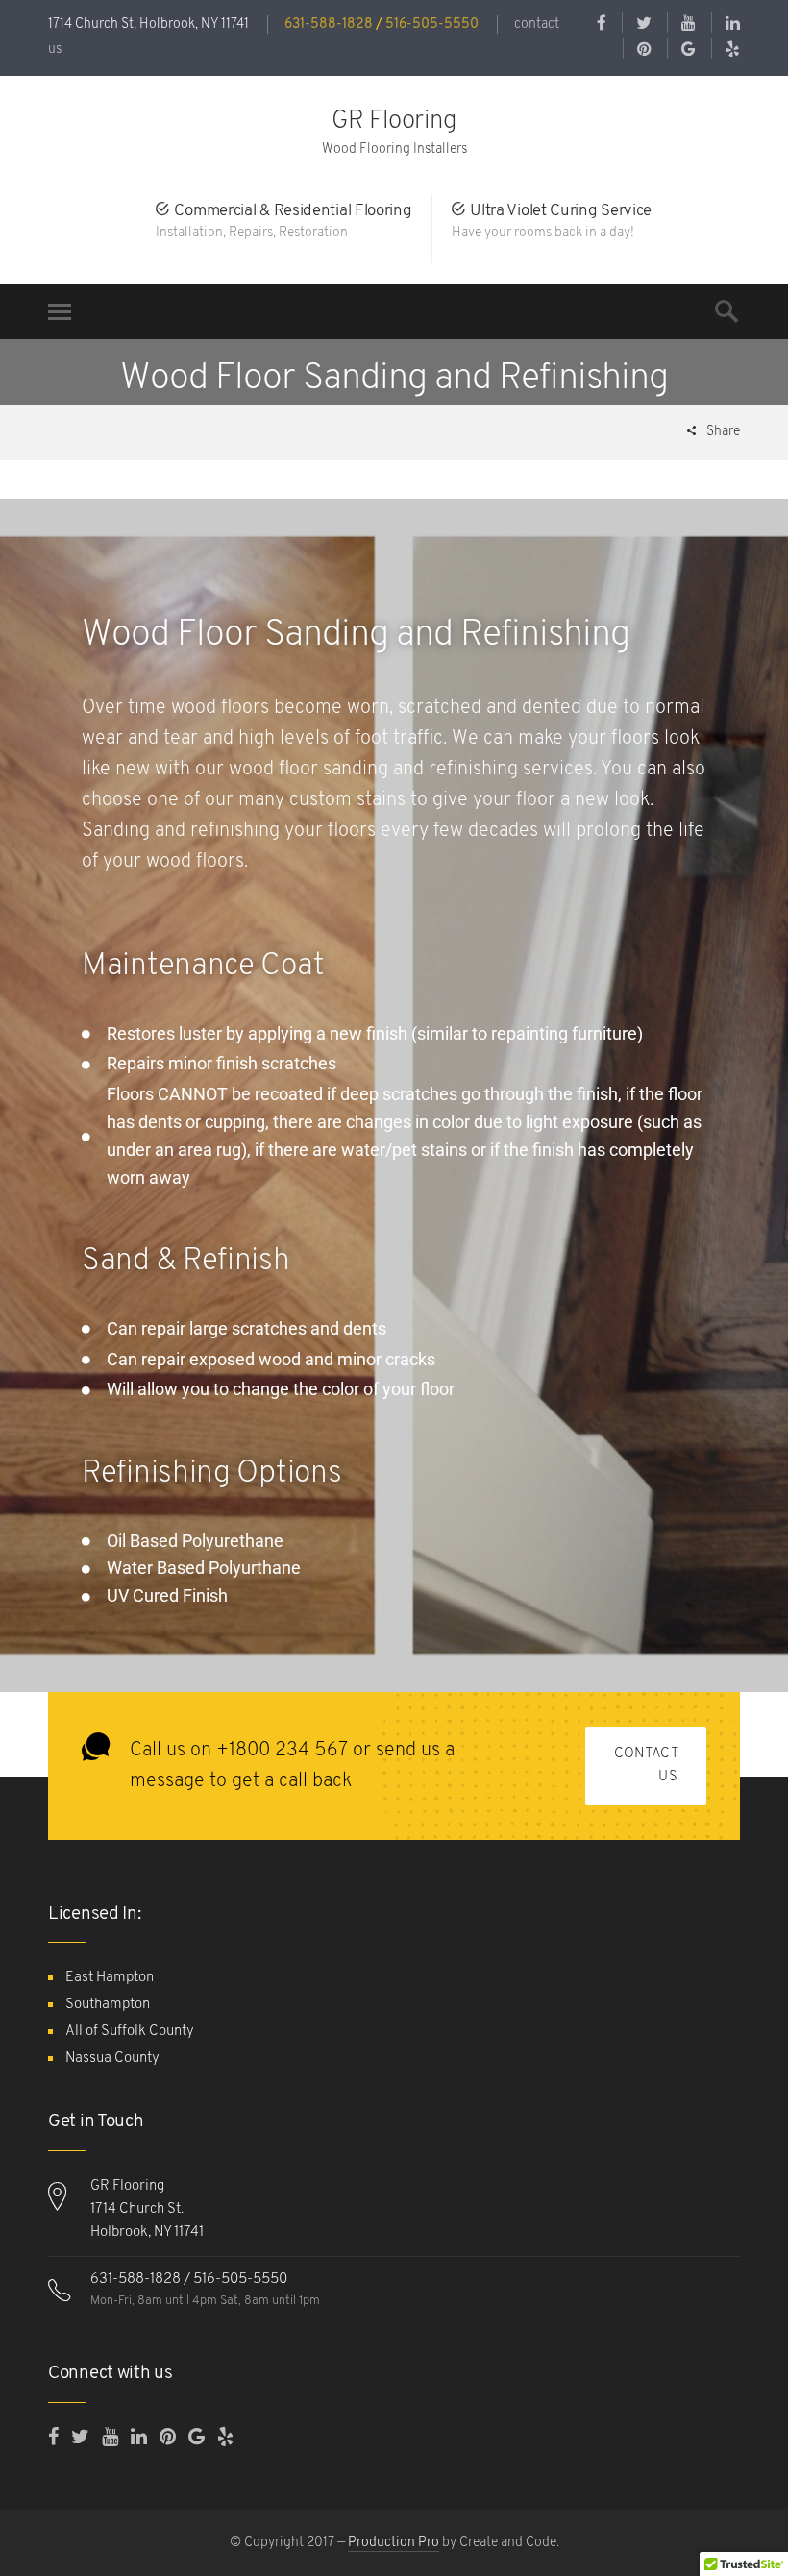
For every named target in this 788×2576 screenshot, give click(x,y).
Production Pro (394, 2543)
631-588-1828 (329, 25)
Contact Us (646, 1766)
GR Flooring (394, 122)
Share (722, 432)
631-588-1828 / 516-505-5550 (189, 2280)
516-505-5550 (432, 25)
